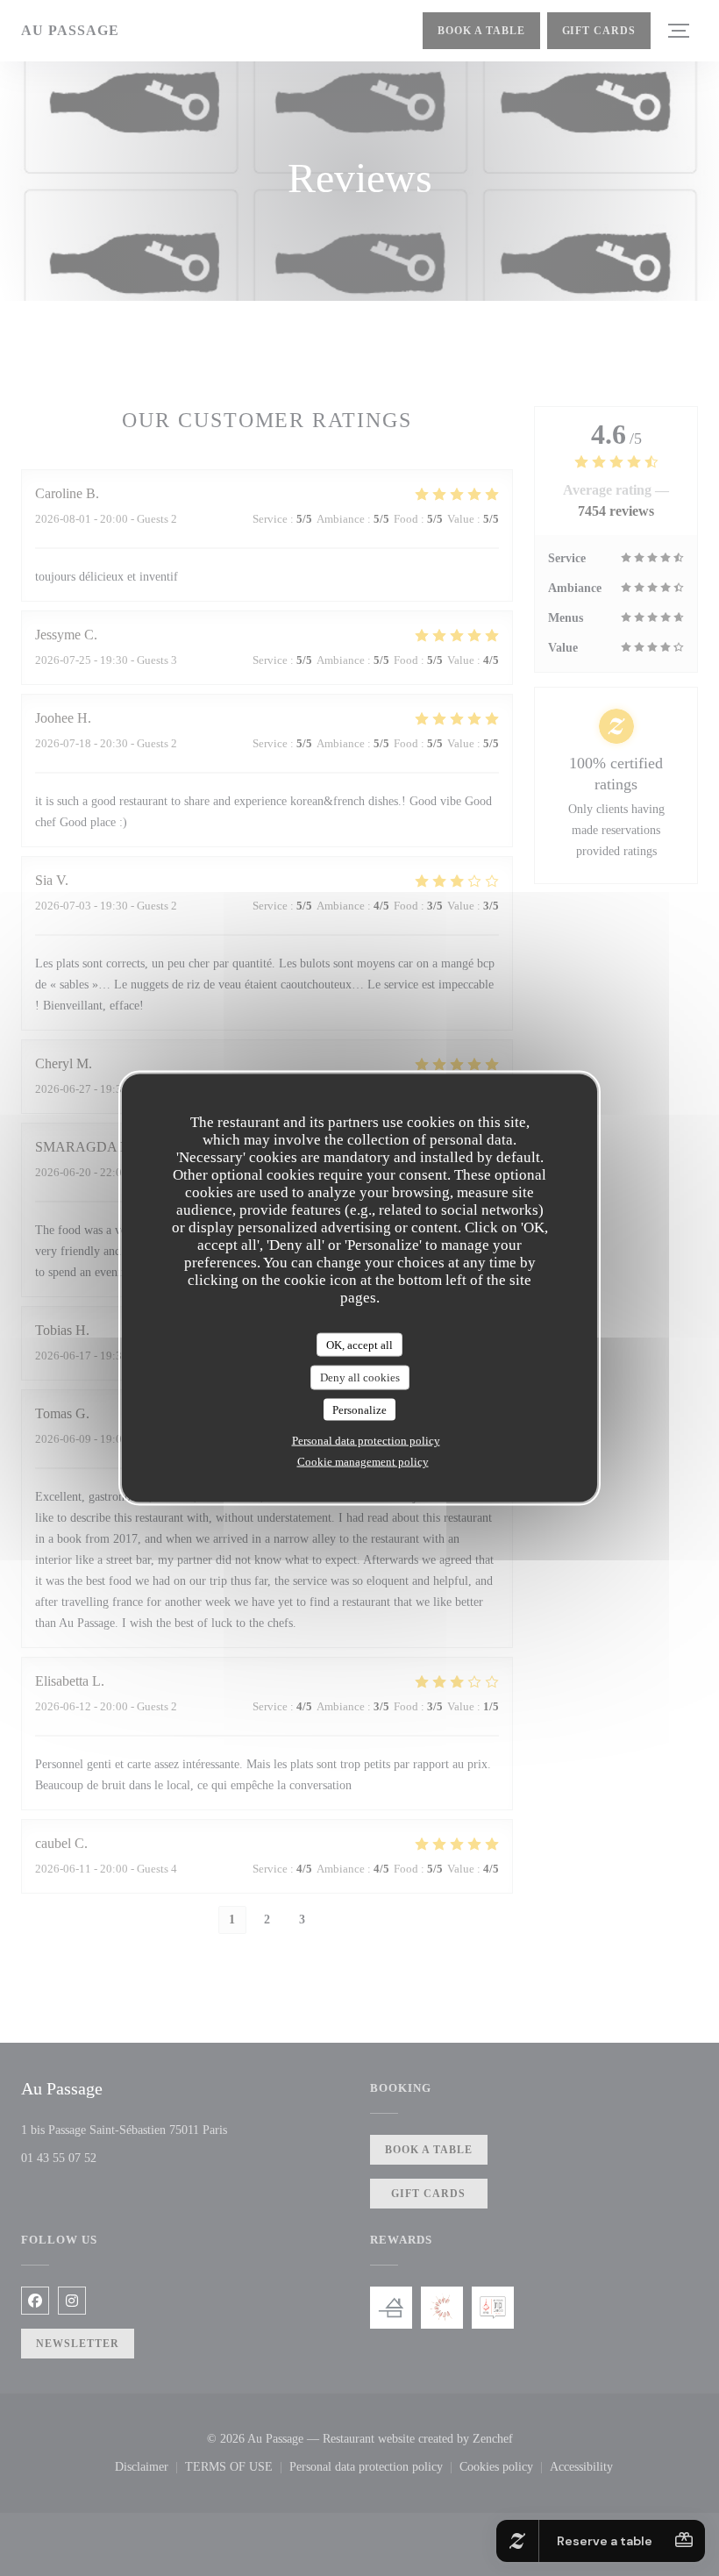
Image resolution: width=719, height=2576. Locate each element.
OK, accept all (359, 1344)
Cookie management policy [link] (363, 1462)
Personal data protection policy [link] (366, 1441)
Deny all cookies (360, 1377)
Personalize (359, 1409)
